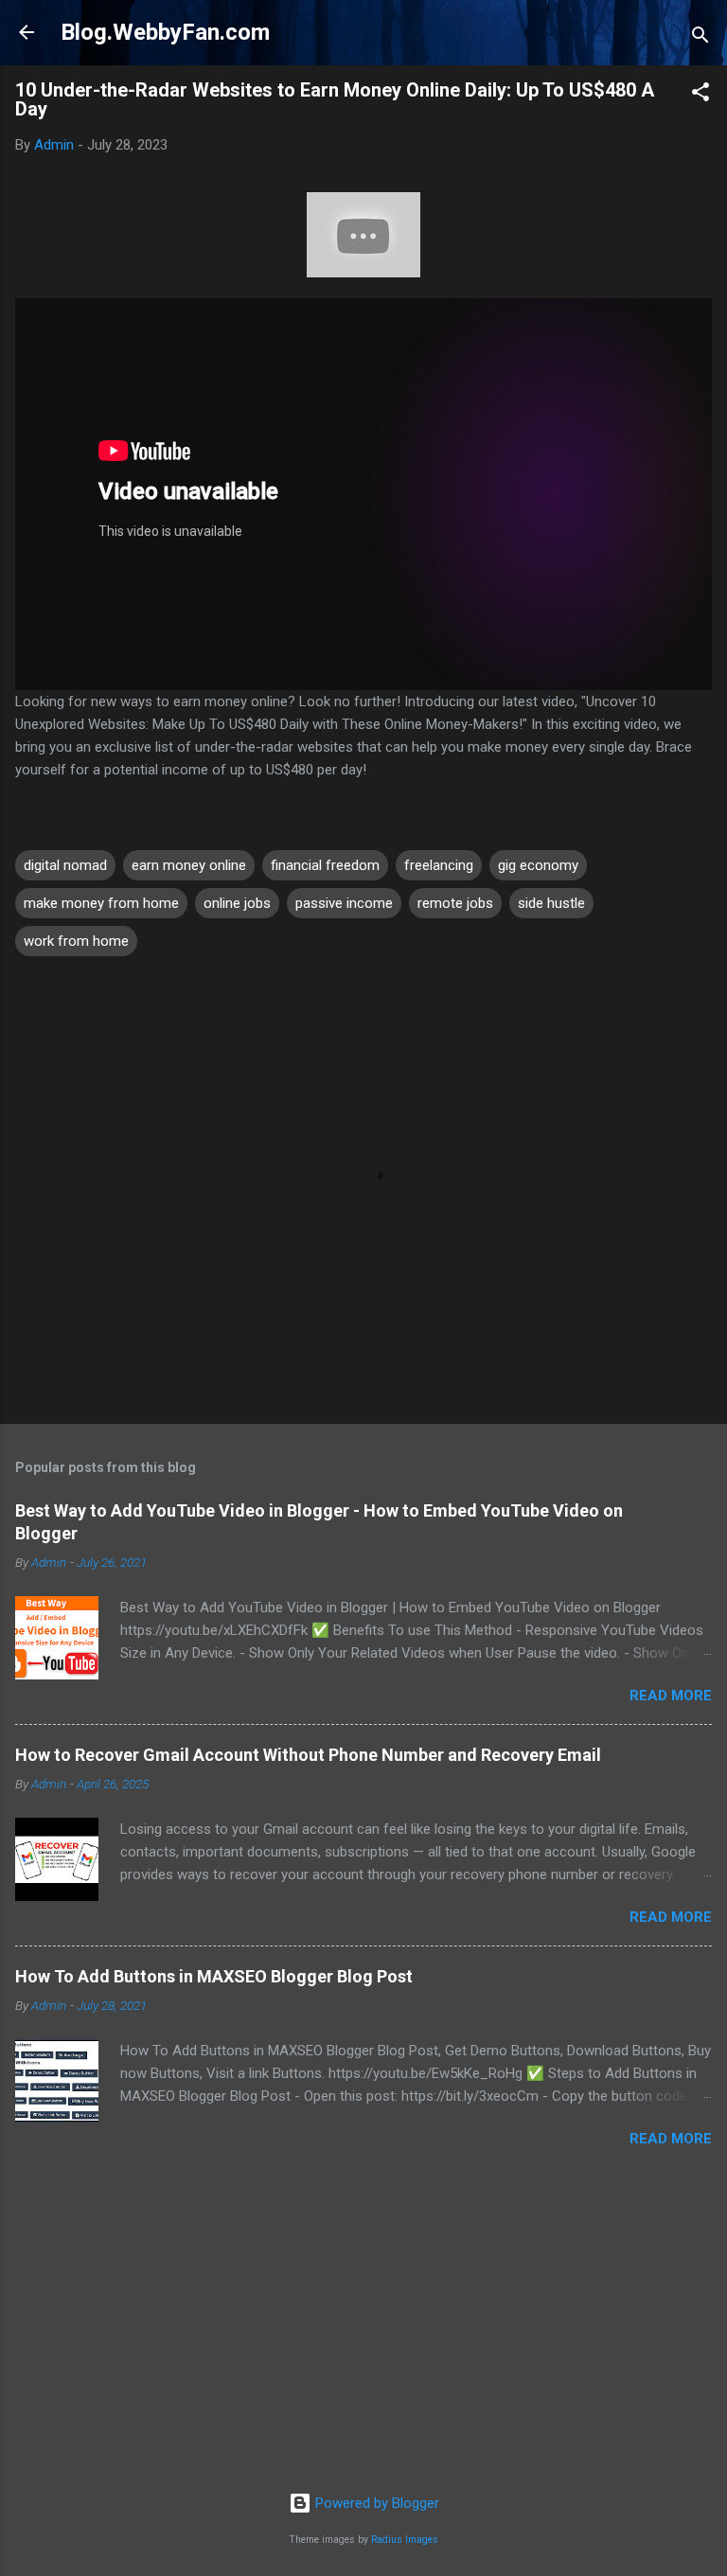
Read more (671, 1696)
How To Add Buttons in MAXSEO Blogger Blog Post (214, 1976)
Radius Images (405, 2540)
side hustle (551, 903)
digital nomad (65, 865)
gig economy (538, 865)
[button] (700, 95)
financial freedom (325, 865)
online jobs (237, 903)
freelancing (439, 865)
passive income (344, 903)
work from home (76, 941)
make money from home (101, 903)
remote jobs (455, 903)
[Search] (700, 38)
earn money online (189, 865)
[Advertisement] (363, 2330)
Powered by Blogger (375, 2503)
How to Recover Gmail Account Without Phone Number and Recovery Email (308, 1755)
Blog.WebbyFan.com (165, 32)
